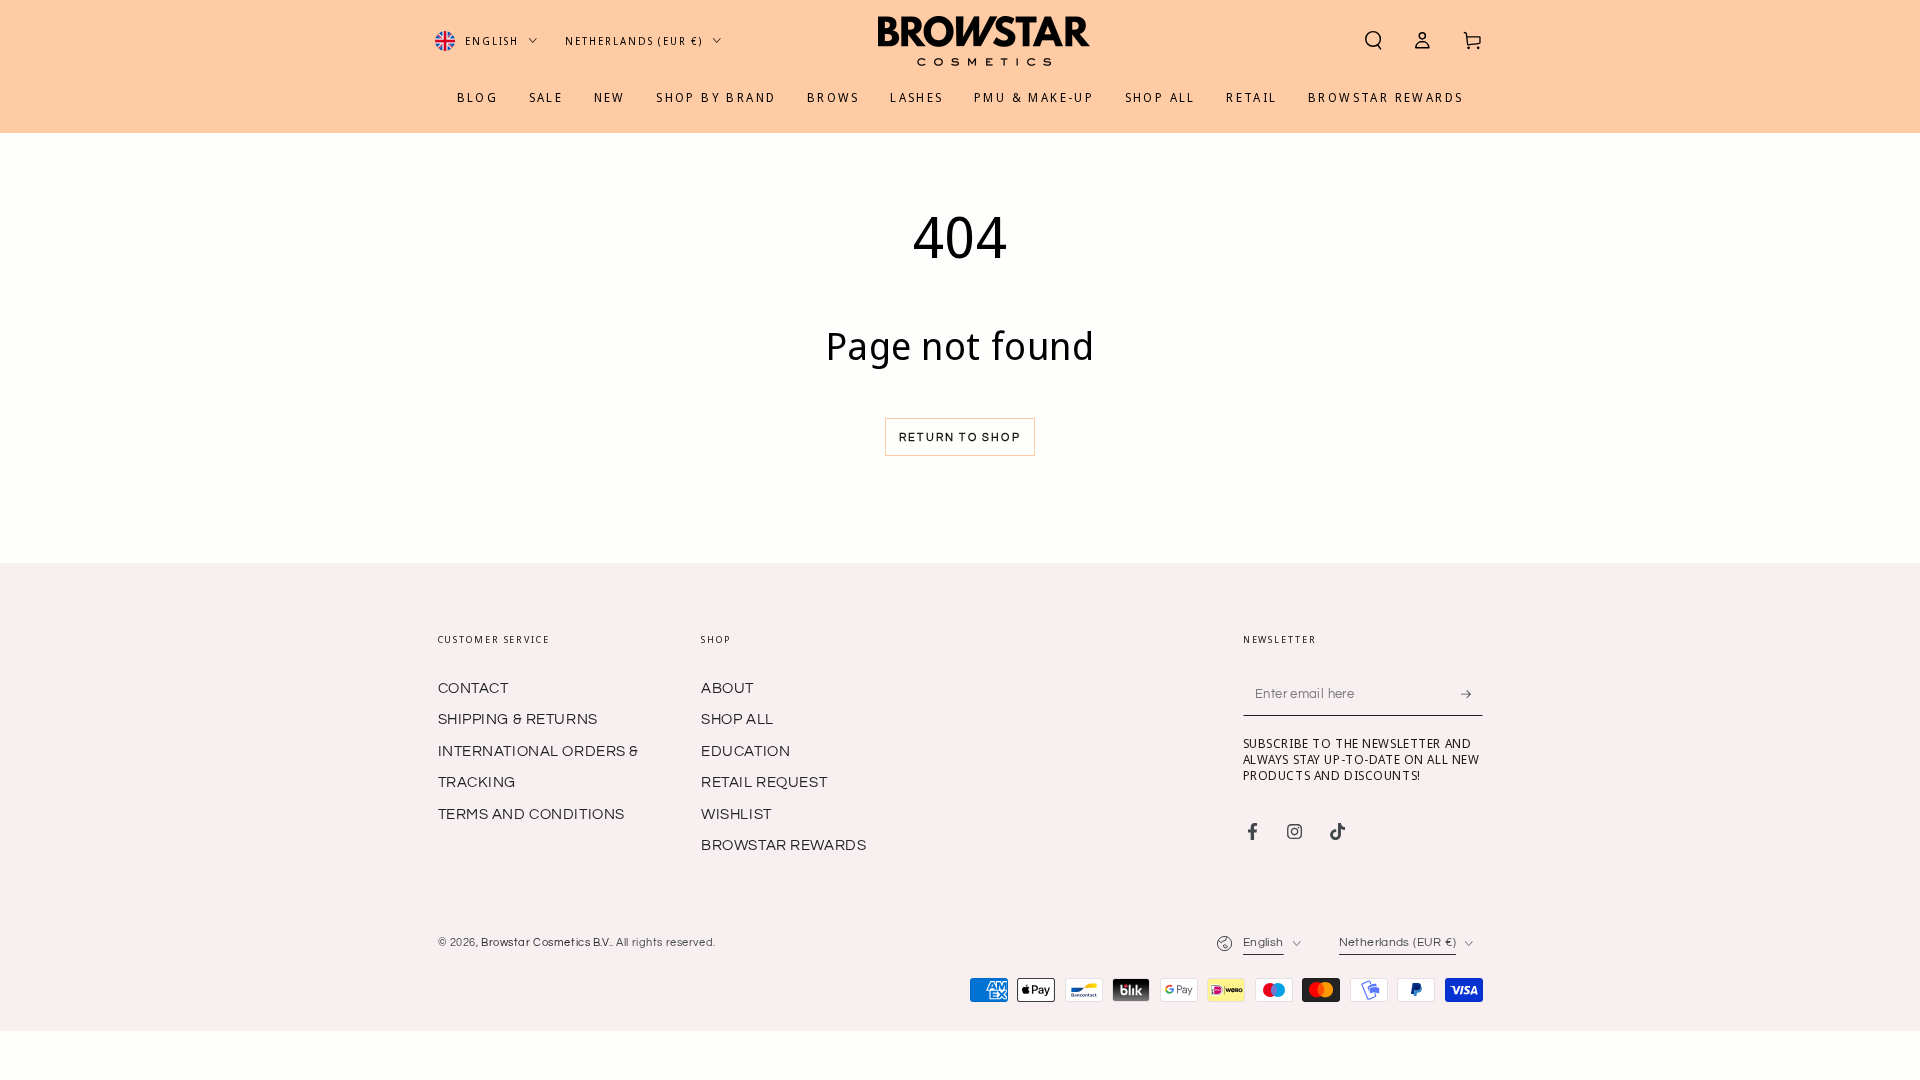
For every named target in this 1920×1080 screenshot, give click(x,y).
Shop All (737, 719)
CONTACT (473, 688)
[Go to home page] (984, 41)
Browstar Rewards (783, 845)
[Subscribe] (1472, 694)
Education (745, 751)
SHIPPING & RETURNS (518, 719)
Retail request (764, 782)
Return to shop (960, 437)
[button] (1373, 41)
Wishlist (736, 814)
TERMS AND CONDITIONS (531, 814)
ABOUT (727, 688)
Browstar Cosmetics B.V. (546, 942)
